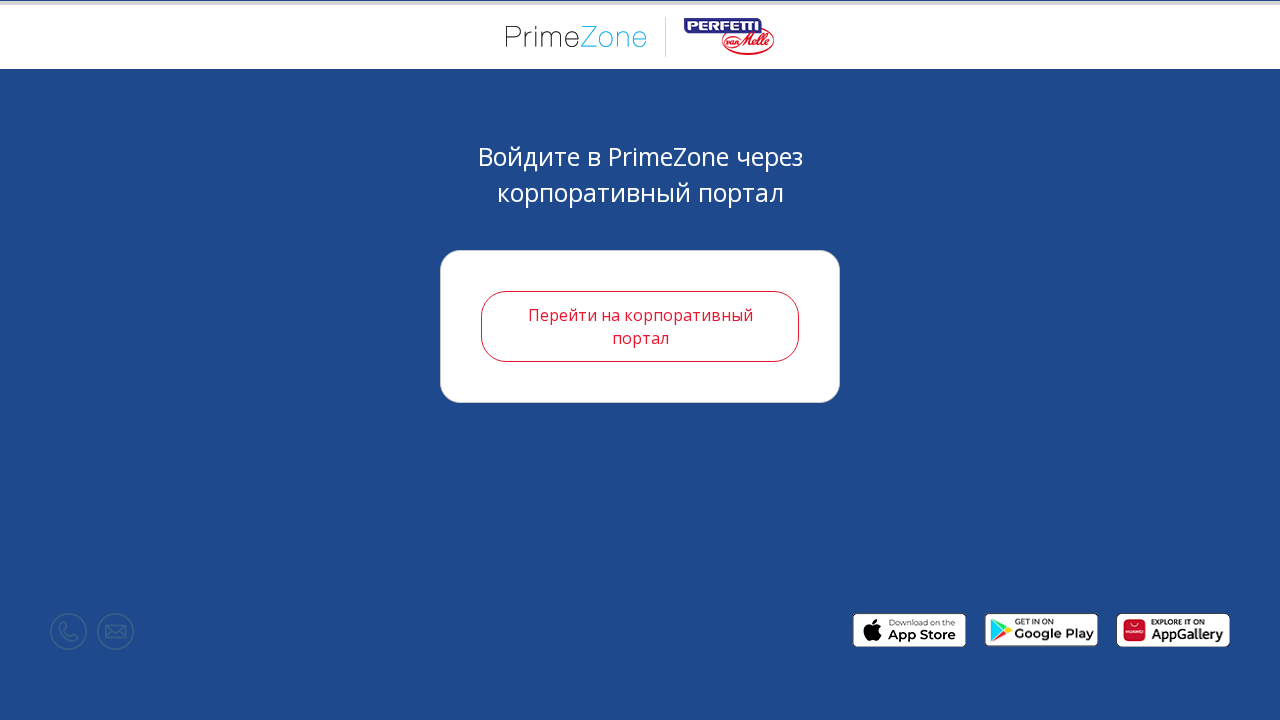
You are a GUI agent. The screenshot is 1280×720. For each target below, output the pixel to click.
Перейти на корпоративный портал (640, 326)
